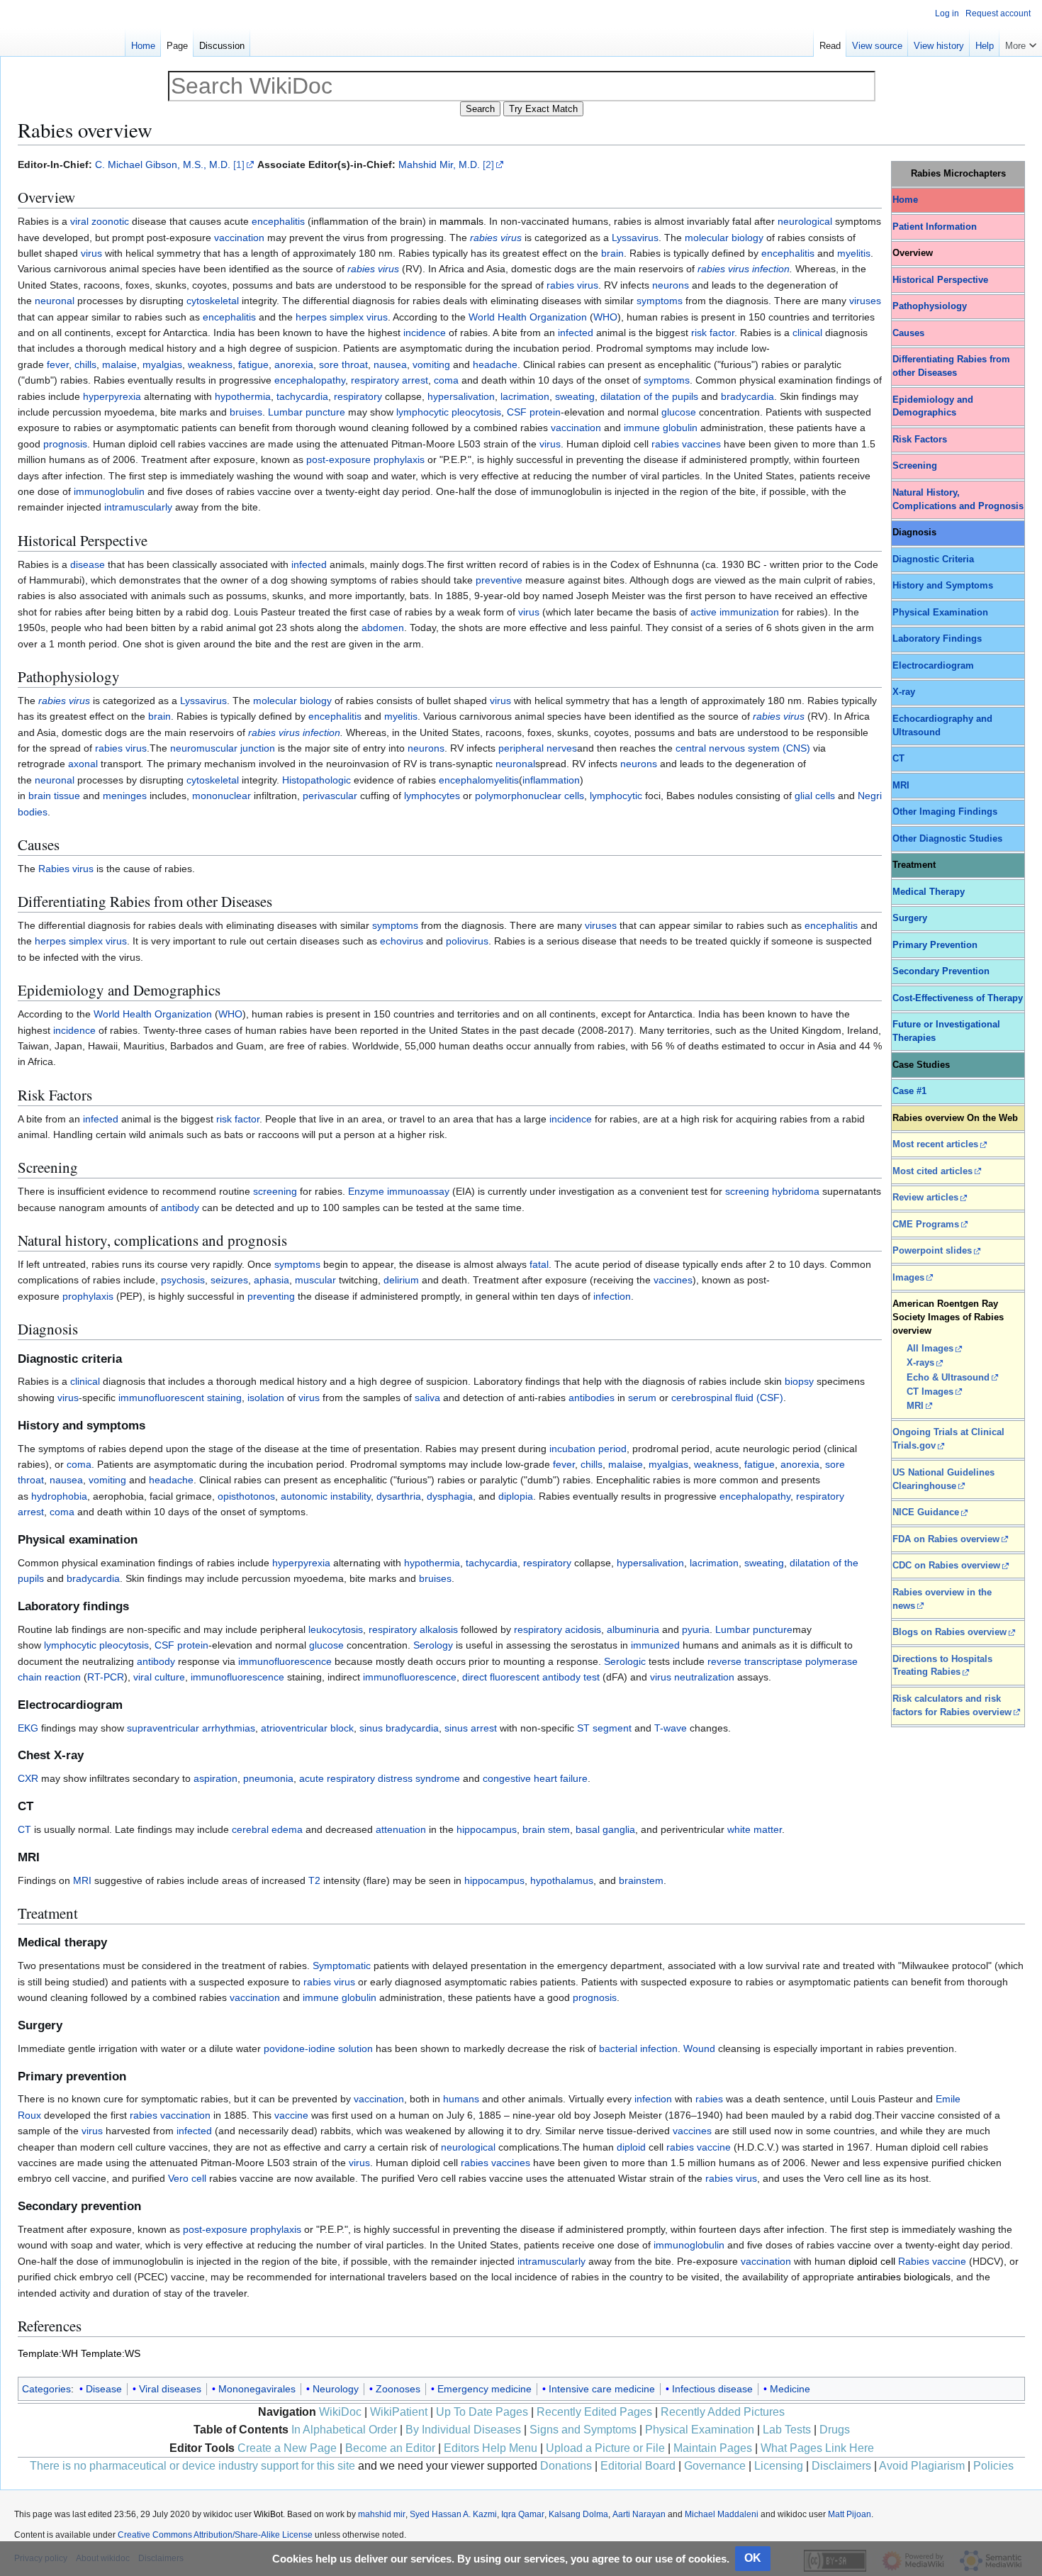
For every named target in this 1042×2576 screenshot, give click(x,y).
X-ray (904, 692)
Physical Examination (940, 613)
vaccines (673, 1280)
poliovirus (467, 941)
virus (91, 253)
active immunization (735, 612)
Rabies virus (66, 869)
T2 (314, 1880)
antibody (180, 1208)
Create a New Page (287, 2448)
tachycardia (302, 396)
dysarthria (399, 1496)
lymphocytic (422, 412)
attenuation (401, 1829)
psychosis (183, 1280)
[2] (488, 165)
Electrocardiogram (933, 666)
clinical (807, 333)
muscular (315, 1280)
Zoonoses (398, 2389)
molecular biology (724, 238)
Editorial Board (638, 2466)
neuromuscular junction (223, 748)
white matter (755, 1829)
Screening (915, 466)
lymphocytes (432, 796)
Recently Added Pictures (723, 2412)
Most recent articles (935, 1144)
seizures (229, 1280)
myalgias (162, 364)
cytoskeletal (213, 301)
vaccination (239, 238)
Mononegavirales (257, 2389)
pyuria (696, 1629)
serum (642, 1398)
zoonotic (110, 221)
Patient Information (935, 227)
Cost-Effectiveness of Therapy (958, 998)
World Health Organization (528, 317)
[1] (239, 165)
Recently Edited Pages (594, 2412)
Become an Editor (390, 2448)
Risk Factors (920, 440)
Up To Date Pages (482, 2412)
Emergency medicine (484, 2389)
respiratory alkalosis (413, 1629)
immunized (655, 1645)
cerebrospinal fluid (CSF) (727, 1398)
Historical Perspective (940, 280)
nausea (390, 364)
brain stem (546, 1829)
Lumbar (285, 412)
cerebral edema (267, 1829)
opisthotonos (246, 1496)
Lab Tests (787, 2430)
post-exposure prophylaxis (365, 459)
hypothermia (243, 396)
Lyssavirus (635, 238)
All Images (930, 1349)
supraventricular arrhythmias (191, 1728)
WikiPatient (399, 2412)
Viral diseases (170, 2389)
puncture (325, 412)
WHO (605, 317)
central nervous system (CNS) (743, 748)
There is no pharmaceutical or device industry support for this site (192, 2466)
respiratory (358, 396)
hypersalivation (461, 396)
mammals (461, 221)
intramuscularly (138, 507)
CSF (517, 412)
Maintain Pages (713, 2448)
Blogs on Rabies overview (949, 1632)
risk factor (713, 333)
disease (88, 564)
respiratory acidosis (558, 1629)
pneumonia (268, 1778)
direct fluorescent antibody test (531, 1677)
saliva (427, 1398)
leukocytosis (336, 1629)
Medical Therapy (929, 892)
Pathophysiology (930, 306)
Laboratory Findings (937, 639)
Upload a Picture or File (605, 2448)
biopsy (799, 1381)
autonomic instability (326, 1496)
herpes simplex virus (342, 317)
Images (908, 1278)
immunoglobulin (109, 491)
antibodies (592, 1398)
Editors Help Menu (491, 2448)
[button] (1021, 43)
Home (905, 200)
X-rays (920, 1363)
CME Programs (926, 1225)
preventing (271, 1296)
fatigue (253, 364)
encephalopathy (310, 380)
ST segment (604, 1728)
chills (85, 364)
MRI (901, 786)
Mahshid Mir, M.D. (439, 165)
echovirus (402, 941)
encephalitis (278, 221)
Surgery (910, 918)
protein (545, 412)
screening (275, 1191)
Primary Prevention (935, 945)
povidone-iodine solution (318, 2048)
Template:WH (48, 2353)
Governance (715, 2466)
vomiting (431, 364)
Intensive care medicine (602, 2389)
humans (461, 2099)
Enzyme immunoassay (399, 1191)
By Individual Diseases (463, 2430)
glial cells (815, 796)
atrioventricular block (307, 1728)
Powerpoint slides (932, 1251)
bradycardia (747, 396)
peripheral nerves (538, 748)
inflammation (551, 780)
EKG (28, 1728)
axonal (83, 764)
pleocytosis (476, 412)
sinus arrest (471, 1728)
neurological (805, 221)
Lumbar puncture (754, 1629)
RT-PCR (106, 1677)
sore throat (343, 364)
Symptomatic (342, 1966)
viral (79, 221)
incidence (425, 333)
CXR (28, 1778)
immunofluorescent (161, 1398)
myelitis (854, 253)
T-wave (671, 1728)
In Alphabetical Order (344, 2430)
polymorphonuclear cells (530, 796)
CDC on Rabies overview (946, 1566)
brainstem (641, 1880)
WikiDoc (340, 2412)
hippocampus (487, 1829)
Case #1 (909, 1091)
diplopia (516, 1496)
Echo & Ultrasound (948, 1378)
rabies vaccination (170, 2115)
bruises (246, 412)
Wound (699, 2048)
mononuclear (222, 796)
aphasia (271, 1280)
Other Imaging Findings (945, 812)
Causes (908, 333)
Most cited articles (932, 1171)
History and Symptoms (943, 586)
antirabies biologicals (904, 2277)
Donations (566, 2466)
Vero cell (187, 2178)
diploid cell (872, 2261)
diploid (631, 2147)
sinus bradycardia (399, 1728)
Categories (46, 2389)
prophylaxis (88, 1296)
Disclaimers (841, 2466)
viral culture (159, 1677)
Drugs (835, 2430)
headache (495, 364)
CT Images (930, 1392)
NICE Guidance (926, 1512)
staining (224, 1398)
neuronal (55, 301)
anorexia (294, 364)
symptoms (660, 301)
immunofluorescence (285, 1661)
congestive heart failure (535, 1778)
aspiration (215, 1778)
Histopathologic (316, 780)
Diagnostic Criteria (933, 559)
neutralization (704, 1677)
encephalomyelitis (479, 780)
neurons (671, 285)
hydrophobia (59, 1496)
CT (898, 759)
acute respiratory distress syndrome (380, 1778)
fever (58, 364)
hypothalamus (562, 1880)
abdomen (383, 628)
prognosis (65, 444)
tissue (67, 796)
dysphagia (450, 1496)
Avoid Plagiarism (922, 2466)
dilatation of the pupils (649, 396)
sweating (575, 396)
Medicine (790, 2389)
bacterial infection (638, 2048)
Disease (104, 2389)
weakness (210, 364)
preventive (499, 580)
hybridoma (796, 1191)
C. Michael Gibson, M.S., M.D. (163, 165)
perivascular (330, 796)
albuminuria (633, 1629)
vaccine (291, 2115)
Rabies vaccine (932, 2261)
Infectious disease (712, 2389)
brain (612, 253)
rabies (709, 2099)
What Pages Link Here (817, 2448)
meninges (125, 796)
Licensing (779, 2466)
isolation (266, 1398)
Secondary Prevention (941, 971)
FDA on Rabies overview (946, 1539)
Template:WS (111, 2353)
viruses (865, 301)
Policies (993, 2466)
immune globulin (661, 428)
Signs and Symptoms (583, 2430)
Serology (433, 1645)
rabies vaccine (699, 2147)
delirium (401, 1280)
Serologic (625, 1661)
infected (576, 333)
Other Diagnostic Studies (947, 839)
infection (771, 269)
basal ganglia (605, 1829)
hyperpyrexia (112, 396)
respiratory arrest (390, 380)
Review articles (925, 1198)
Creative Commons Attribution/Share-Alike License (215, 2535)
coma (446, 380)
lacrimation (525, 396)
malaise (119, 364)
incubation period (588, 1449)
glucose (679, 412)
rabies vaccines (686, 444)
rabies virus (496, 238)
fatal (539, 1264)
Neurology (336, 2389)
